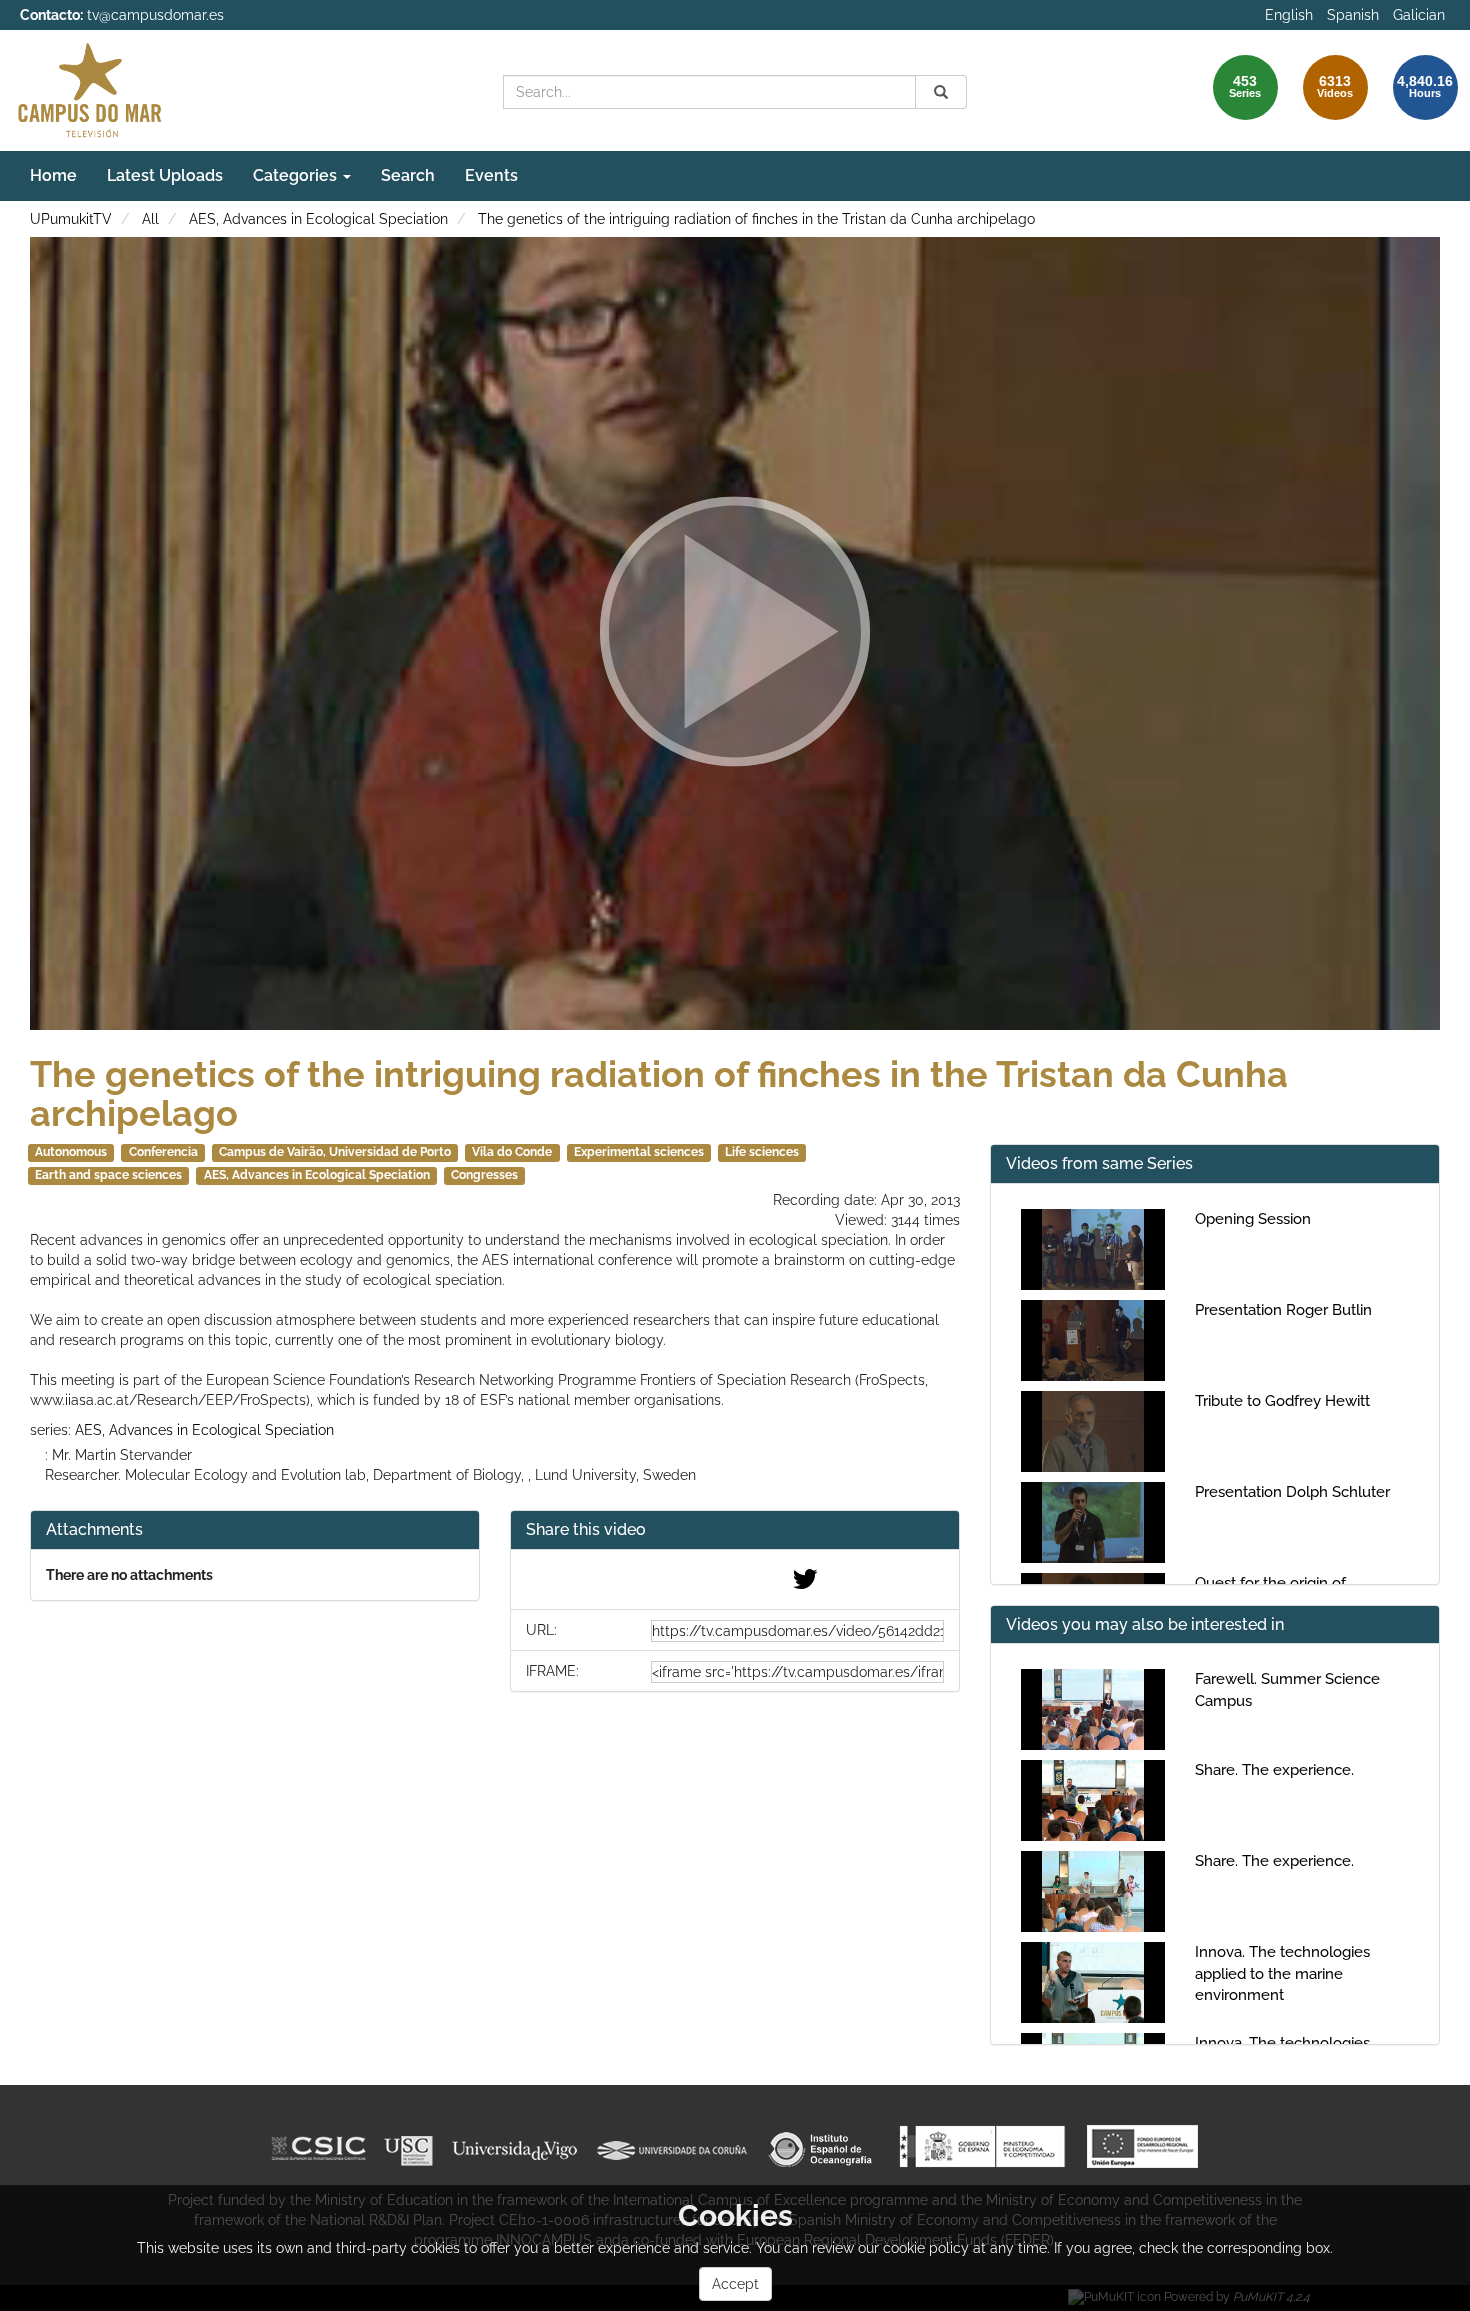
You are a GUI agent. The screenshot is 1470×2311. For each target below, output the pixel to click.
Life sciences (762, 1152)
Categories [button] (297, 175)
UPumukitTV (71, 219)
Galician (1419, 15)
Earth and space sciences (108, 1175)
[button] (735, 1530)
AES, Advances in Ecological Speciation (318, 219)
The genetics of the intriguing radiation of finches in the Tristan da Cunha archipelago (756, 219)
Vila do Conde (512, 1152)
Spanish (1353, 15)
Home (53, 175)
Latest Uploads (165, 175)
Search (408, 175)
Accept (735, 2284)
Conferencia (163, 1152)
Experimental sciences (639, 1152)
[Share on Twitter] (805, 1584)
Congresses (484, 1175)
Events (491, 175)
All (150, 219)
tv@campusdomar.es (155, 15)
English (1289, 15)
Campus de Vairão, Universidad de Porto (335, 1152)
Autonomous (71, 1152)
